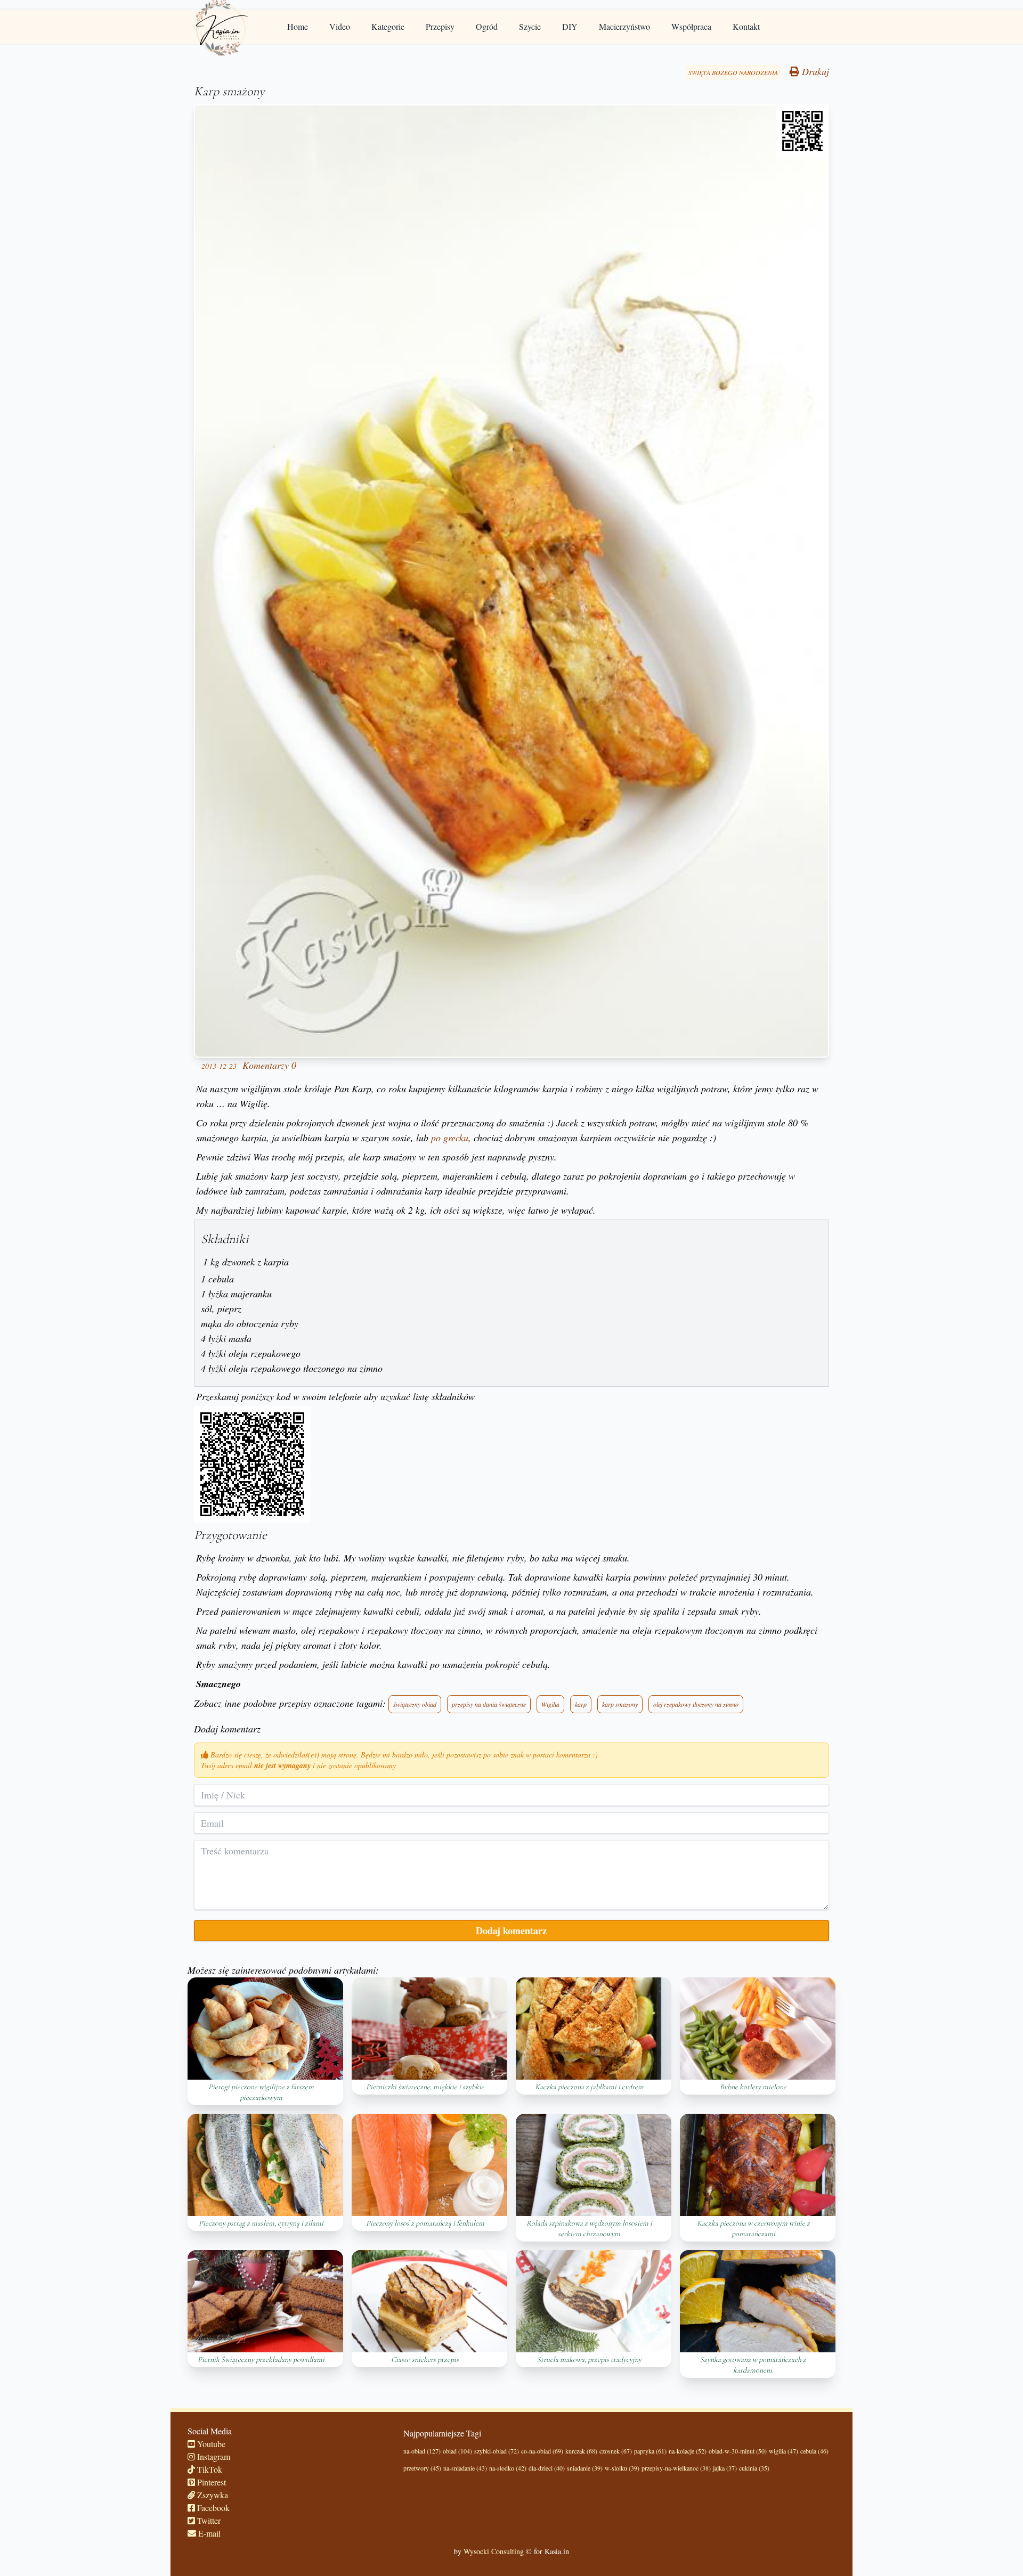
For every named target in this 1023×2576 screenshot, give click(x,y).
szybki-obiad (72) (497, 2451)
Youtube (210, 2444)
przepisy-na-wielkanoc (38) (676, 2468)
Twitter (208, 2520)
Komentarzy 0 (269, 1065)
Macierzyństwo (624, 26)
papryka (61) (650, 2451)
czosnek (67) (616, 2451)
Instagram (213, 2456)
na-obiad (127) (422, 2451)
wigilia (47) (784, 2451)
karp (581, 1704)
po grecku (450, 1138)
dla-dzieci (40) (547, 2468)
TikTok (209, 2469)
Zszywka (212, 2495)
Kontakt (746, 26)
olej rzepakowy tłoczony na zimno (696, 1704)
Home (298, 26)
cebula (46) (814, 2451)
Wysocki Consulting (494, 2551)
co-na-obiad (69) (542, 2451)
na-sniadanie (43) (465, 2468)
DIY (570, 26)
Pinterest (210, 2482)
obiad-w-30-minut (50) (738, 2451)
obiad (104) (457, 2451)
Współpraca (691, 26)
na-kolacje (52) (688, 2451)
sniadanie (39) (585, 2468)
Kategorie (388, 26)
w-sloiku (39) (622, 2468)
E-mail (208, 2533)
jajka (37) (725, 2468)
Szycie (530, 26)
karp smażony (620, 1704)
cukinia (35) (754, 2468)
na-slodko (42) (508, 2468)
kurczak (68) (581, 2451)
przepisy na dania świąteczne (489, 1704)
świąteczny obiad (415, 1704)
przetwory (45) (422, 2468)
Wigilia (550, 1704)
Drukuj (814, 71)
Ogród (487, 26)
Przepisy (440, 26)
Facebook (212, 2508)
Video (340, 26)
